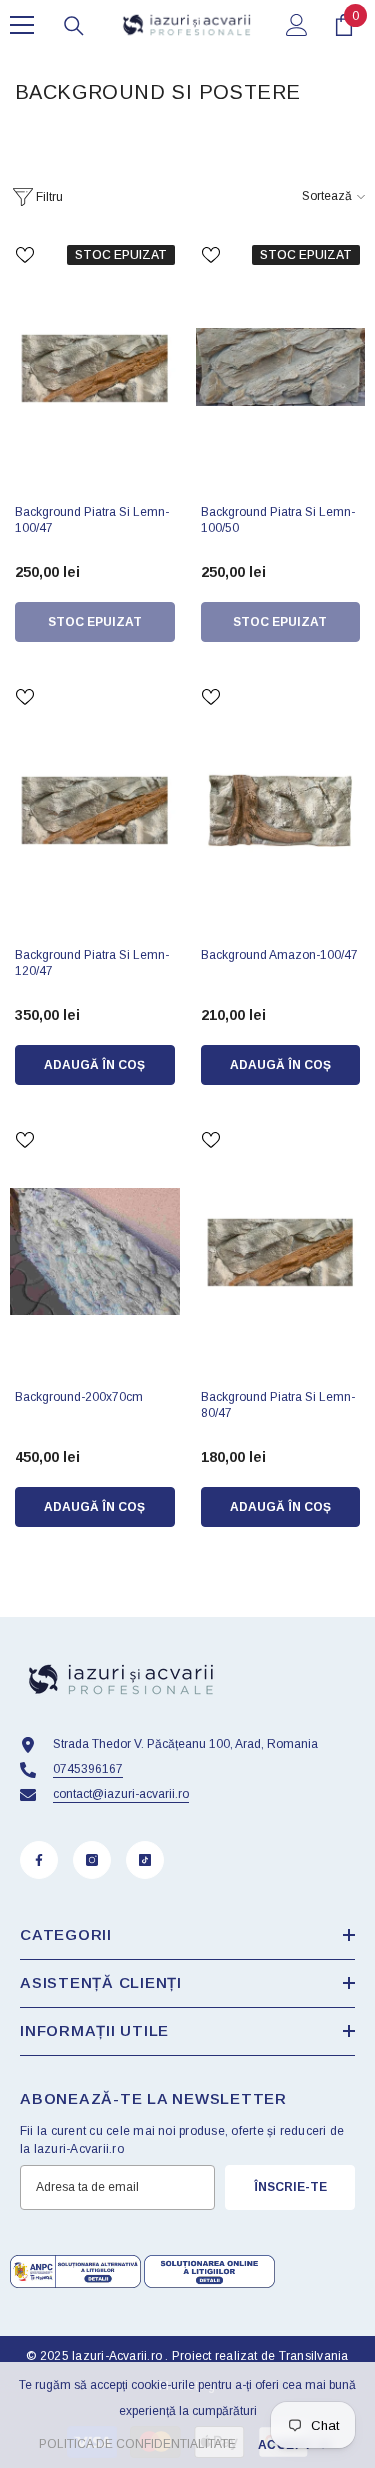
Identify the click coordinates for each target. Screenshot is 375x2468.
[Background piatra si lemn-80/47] (281, 1252)
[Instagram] (92, 1860)
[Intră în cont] (297, 25)
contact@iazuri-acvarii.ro (121, 1794)
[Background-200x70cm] (95, 1252)
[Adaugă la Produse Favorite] (25, 255)
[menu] (22, 25)
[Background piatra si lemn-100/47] (95, 367)
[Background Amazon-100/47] (281, 809)
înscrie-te (290, 2187)
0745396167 (88, 1769)
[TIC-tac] (145, 1860)
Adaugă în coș (94, 1065)
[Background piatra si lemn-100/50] (281, 367)
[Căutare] (74, 26)
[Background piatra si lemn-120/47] (95, 809)
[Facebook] (39, 1860)
